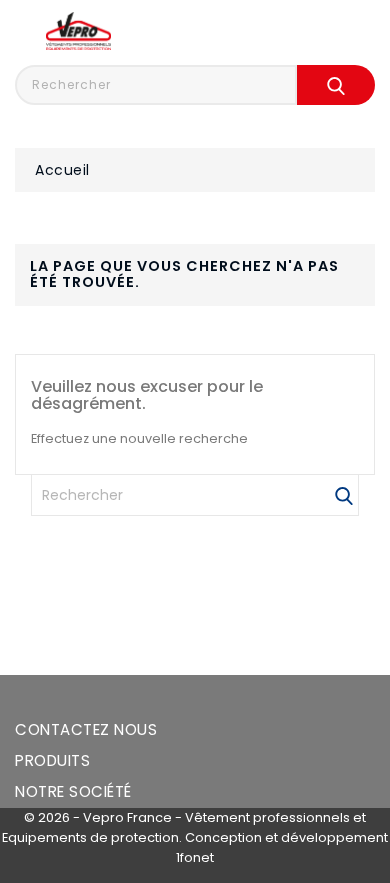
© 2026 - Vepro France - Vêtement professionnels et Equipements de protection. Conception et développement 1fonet (195, 837)
